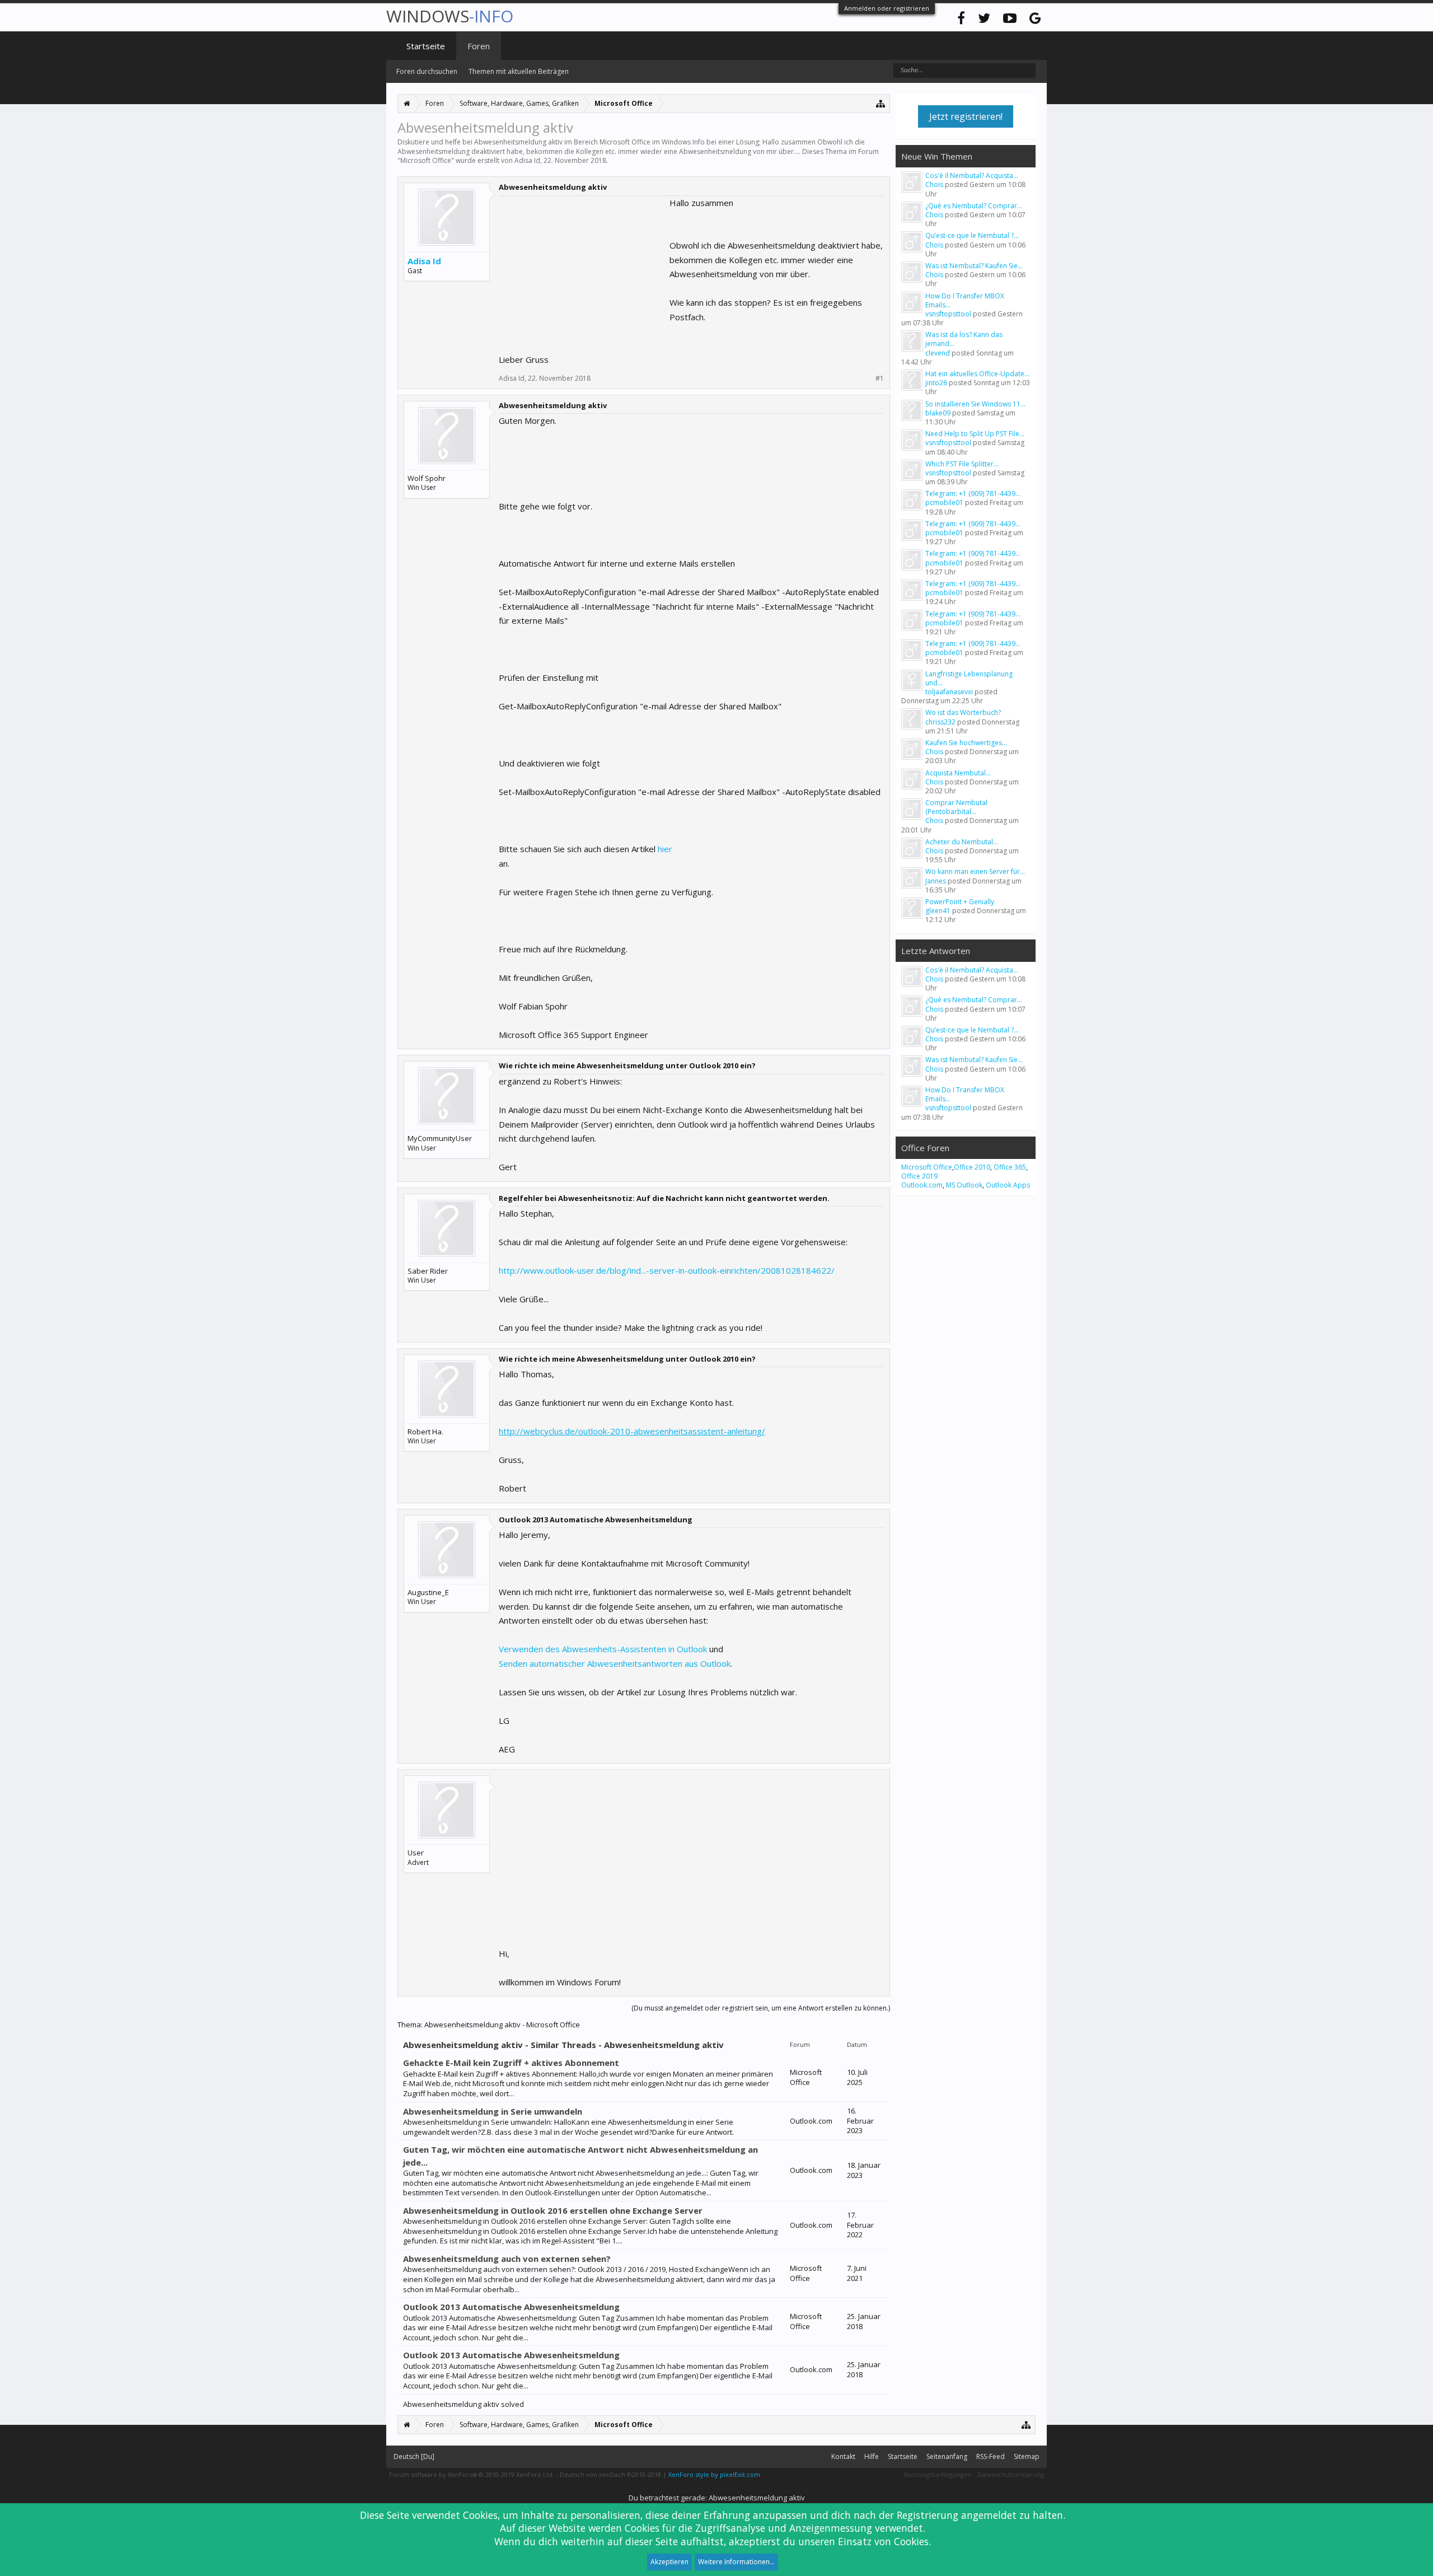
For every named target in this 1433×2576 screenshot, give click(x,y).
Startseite (426, 46)
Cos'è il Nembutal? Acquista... (972, 176)
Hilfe (872, 2456)
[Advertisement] (583, 266)
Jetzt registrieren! (966, 116)
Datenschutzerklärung (1011, 2474)
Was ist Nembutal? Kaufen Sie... (974, 266)
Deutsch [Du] (414, 2456)
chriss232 (940, 722)
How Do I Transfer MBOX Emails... (965, 300)
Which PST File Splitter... (962, 464)
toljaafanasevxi (949, 692)
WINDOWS (450, 16)
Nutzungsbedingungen (938, 2474)
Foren (479, 46)
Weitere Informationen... (736, 2562)
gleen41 (938, 911)
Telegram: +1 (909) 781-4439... (973, 494)
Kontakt (843, 2456)
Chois (934, 184)
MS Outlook (964, 1185)
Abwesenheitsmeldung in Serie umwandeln (493, 2111)
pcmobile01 (944, 502)
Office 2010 (972, 1167)
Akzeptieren (669, 2562)
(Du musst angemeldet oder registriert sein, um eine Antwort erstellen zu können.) (761, 2008)
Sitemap (1027, 2456)
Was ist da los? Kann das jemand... (964, 339)
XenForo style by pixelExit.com (714, 2474)
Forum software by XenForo (472, 2474)
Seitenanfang (947, 2456)
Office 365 (1010, 1167)
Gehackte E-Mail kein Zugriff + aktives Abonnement (511, 2063)
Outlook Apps (1008, 1185)
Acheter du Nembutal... (962, 842)
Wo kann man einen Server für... (975, 871)
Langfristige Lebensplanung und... (969, 678)
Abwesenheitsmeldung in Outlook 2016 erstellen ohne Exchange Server (553, 2210)
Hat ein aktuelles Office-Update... (977, 374)
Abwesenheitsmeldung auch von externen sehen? (507, 2259)
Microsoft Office (426, 160)
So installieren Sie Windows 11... (975, 404)
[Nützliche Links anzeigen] (881, 103)
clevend (938, 353)
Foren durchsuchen (427, 71)
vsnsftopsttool (948, 314)
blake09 (938, 413)
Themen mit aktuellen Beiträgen (519, 71)
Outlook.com (922, 1185)
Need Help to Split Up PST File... (975, 434)
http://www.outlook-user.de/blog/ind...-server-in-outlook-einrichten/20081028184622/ (667, 1270)
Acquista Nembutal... (958, 773)
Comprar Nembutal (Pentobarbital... (956, 807)
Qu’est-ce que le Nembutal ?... (972, 235)
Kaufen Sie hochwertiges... (966, 743)
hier (665, 849)
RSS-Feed (991, 2456)
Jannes (936, 881)
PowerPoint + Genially (960, 902)
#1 (880, 378)
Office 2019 (919, 1176)
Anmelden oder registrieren (887, 8)
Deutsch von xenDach (610, 2474)
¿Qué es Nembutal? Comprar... (974, 206)
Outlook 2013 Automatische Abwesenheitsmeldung (511, 2307)
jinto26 (936, 383)
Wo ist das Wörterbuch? (963, 712)
